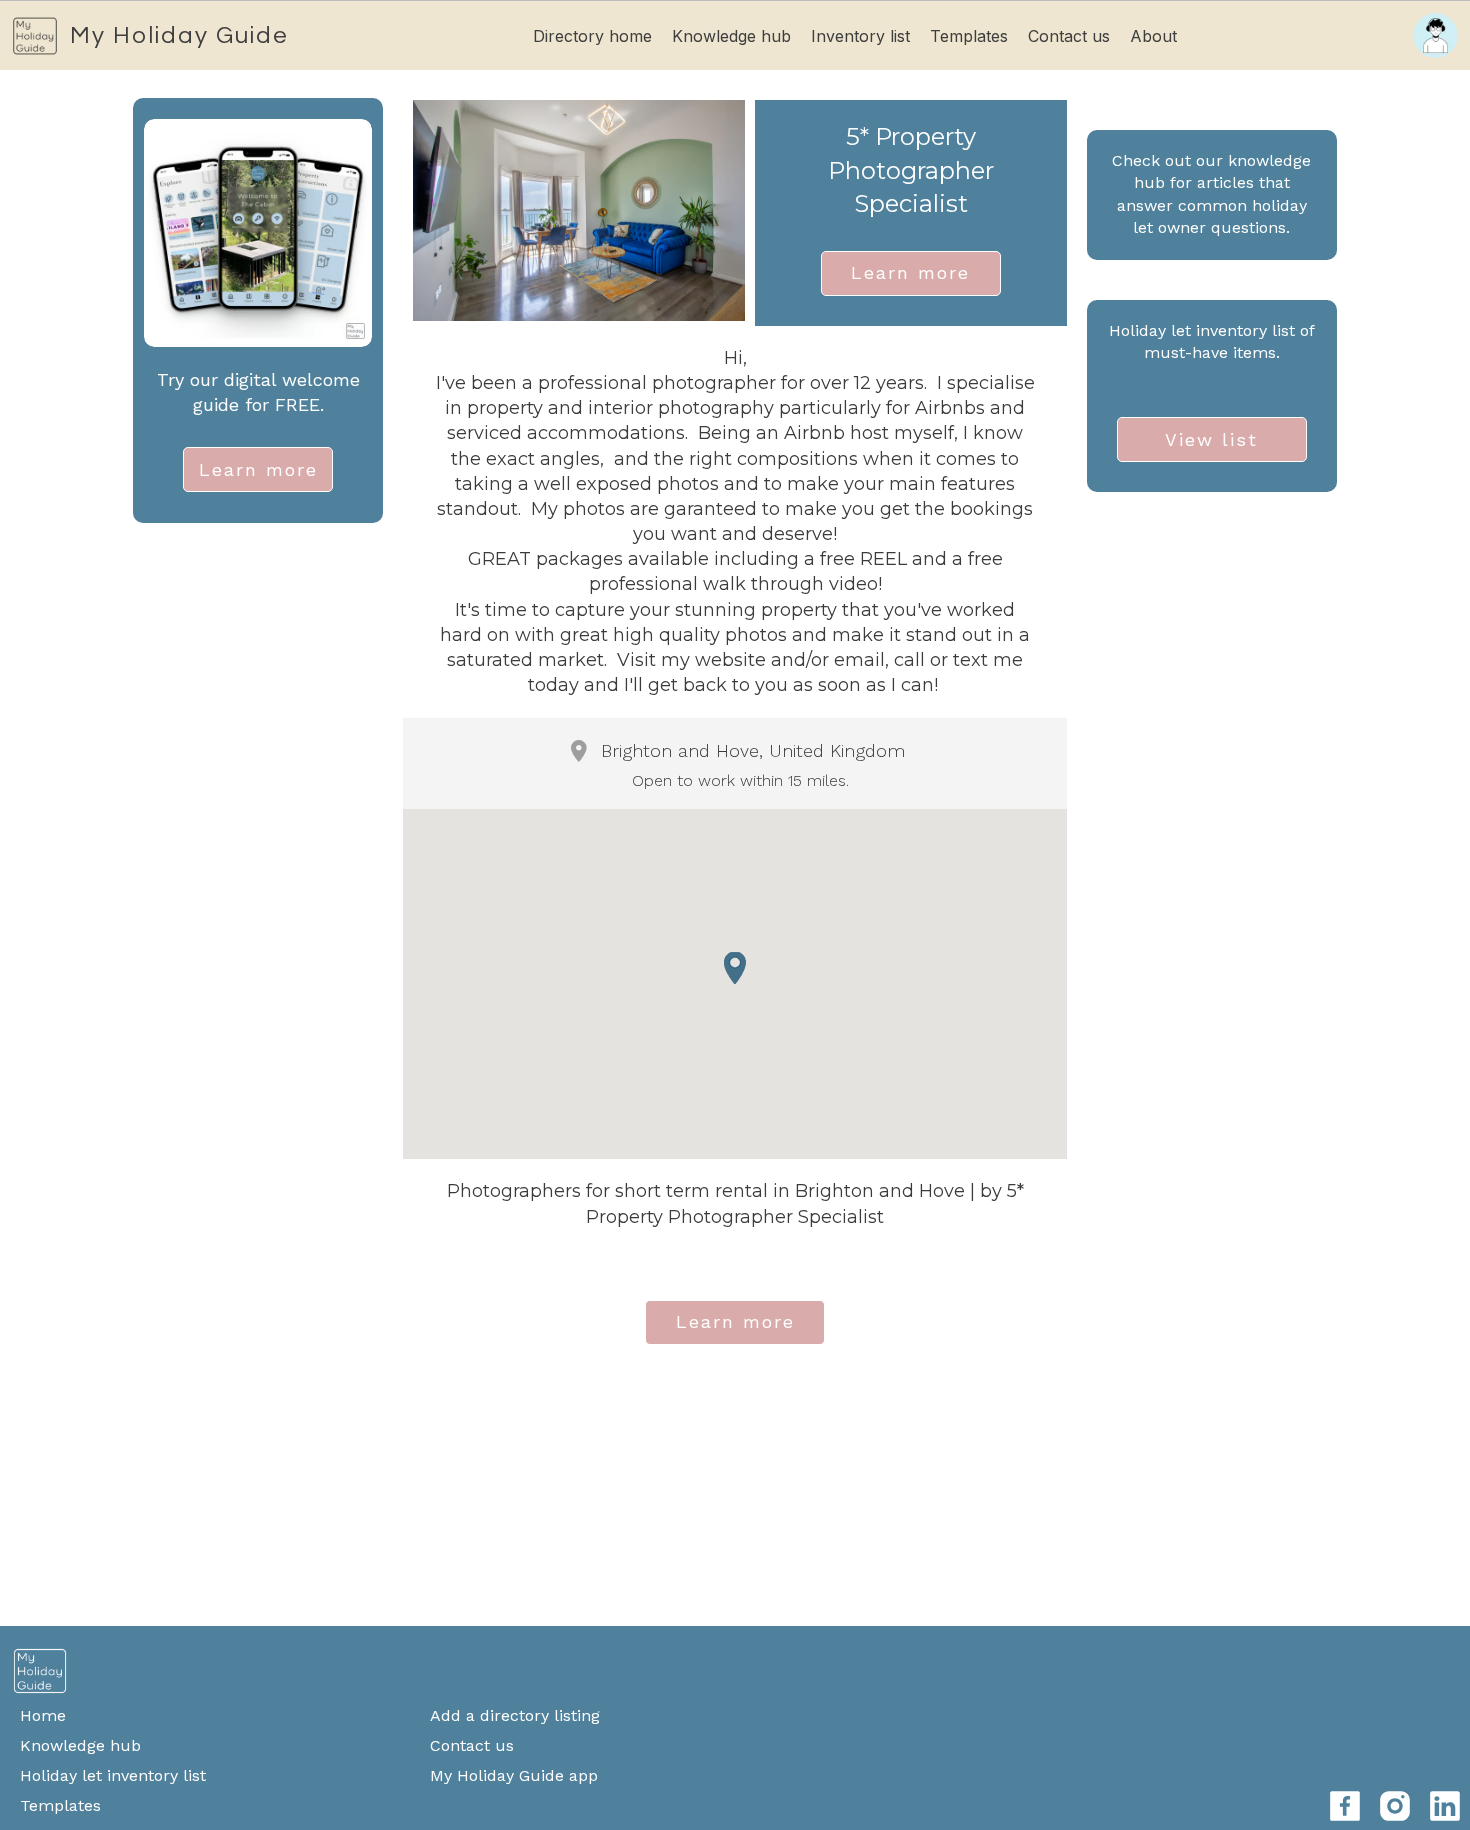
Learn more (258, 469)
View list (1211, 439)
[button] (735, 968)
